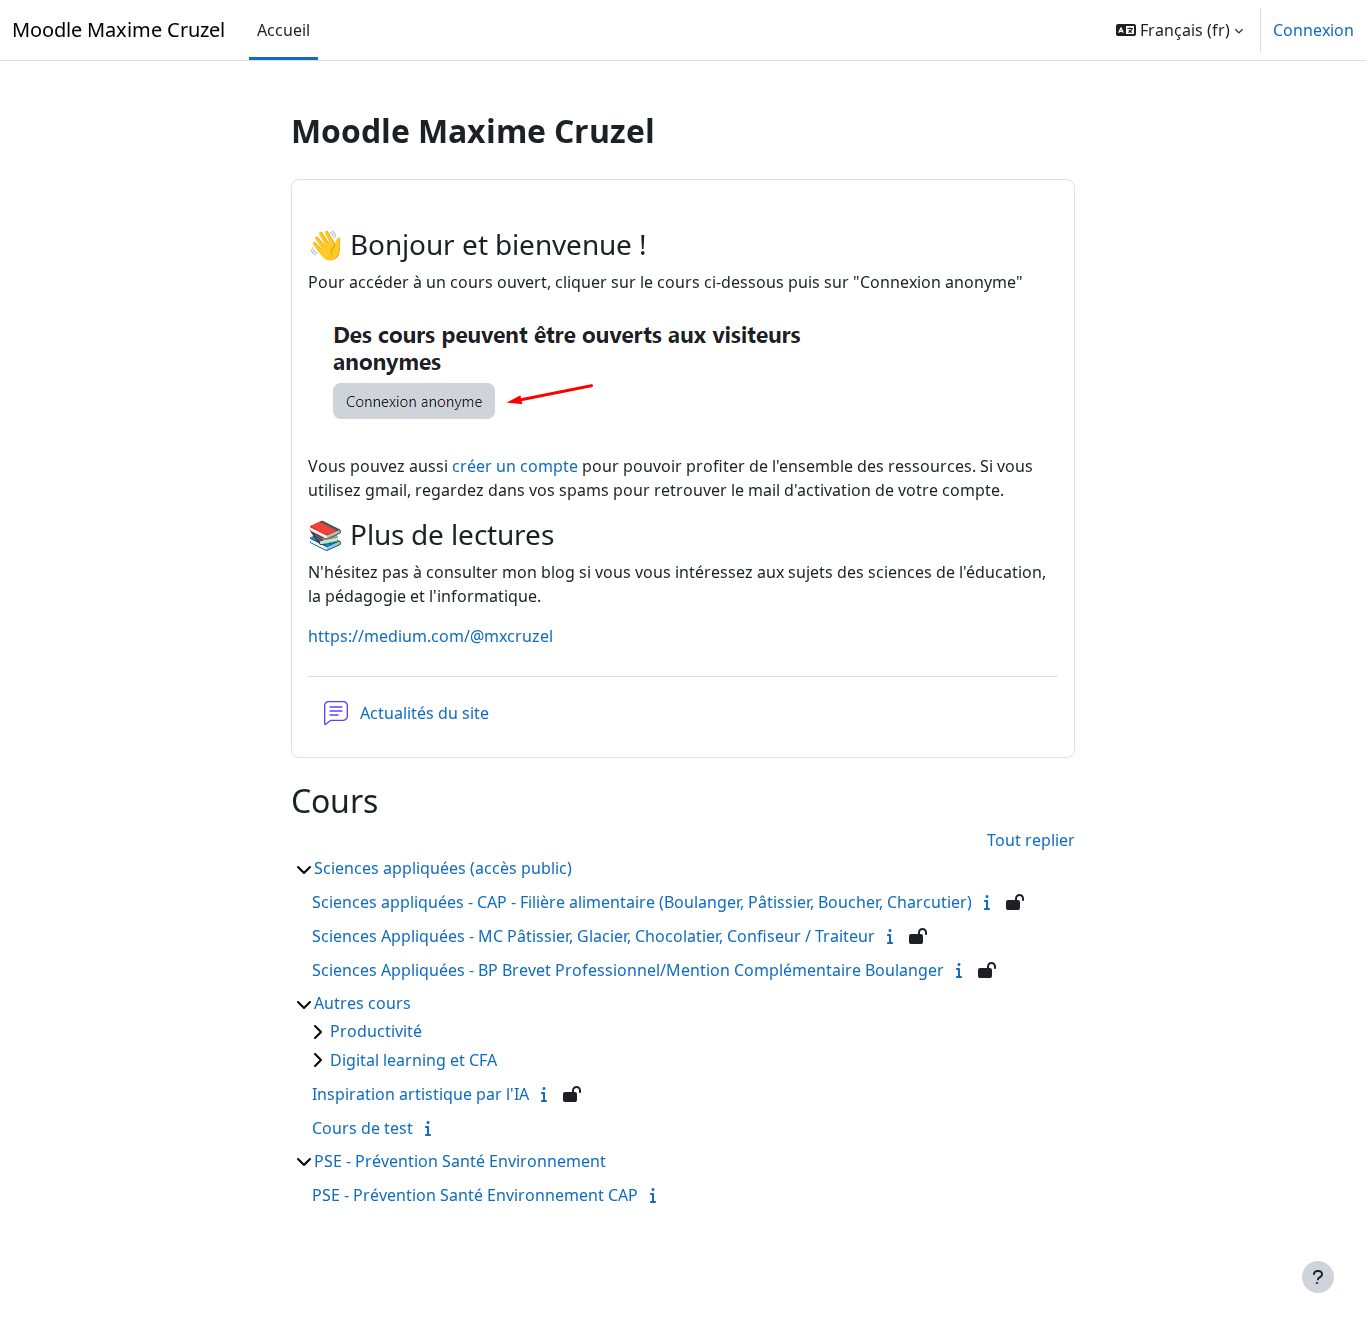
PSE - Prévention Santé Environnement (460, 1161)
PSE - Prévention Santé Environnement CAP (475, 1195)
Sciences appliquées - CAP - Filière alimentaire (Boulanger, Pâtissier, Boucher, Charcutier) (642, 902)
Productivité (376, 1031)
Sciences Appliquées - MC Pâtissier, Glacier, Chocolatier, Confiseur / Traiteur (593, 936)
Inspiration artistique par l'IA (420, 1094)
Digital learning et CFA (413, 1060)
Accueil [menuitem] (283, 30)
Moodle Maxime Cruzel (118, 29)
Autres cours (362, 1003)
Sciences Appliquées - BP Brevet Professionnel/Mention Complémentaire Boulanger (628, 970)
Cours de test (362, 1128)
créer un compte (515, 466)
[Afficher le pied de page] (1318, 1277)
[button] (1179, 30)
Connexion (1313, 30)
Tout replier (1031, 840)
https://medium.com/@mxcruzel (430, 636)
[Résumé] (991, 902)
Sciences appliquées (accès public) (443, 868)
